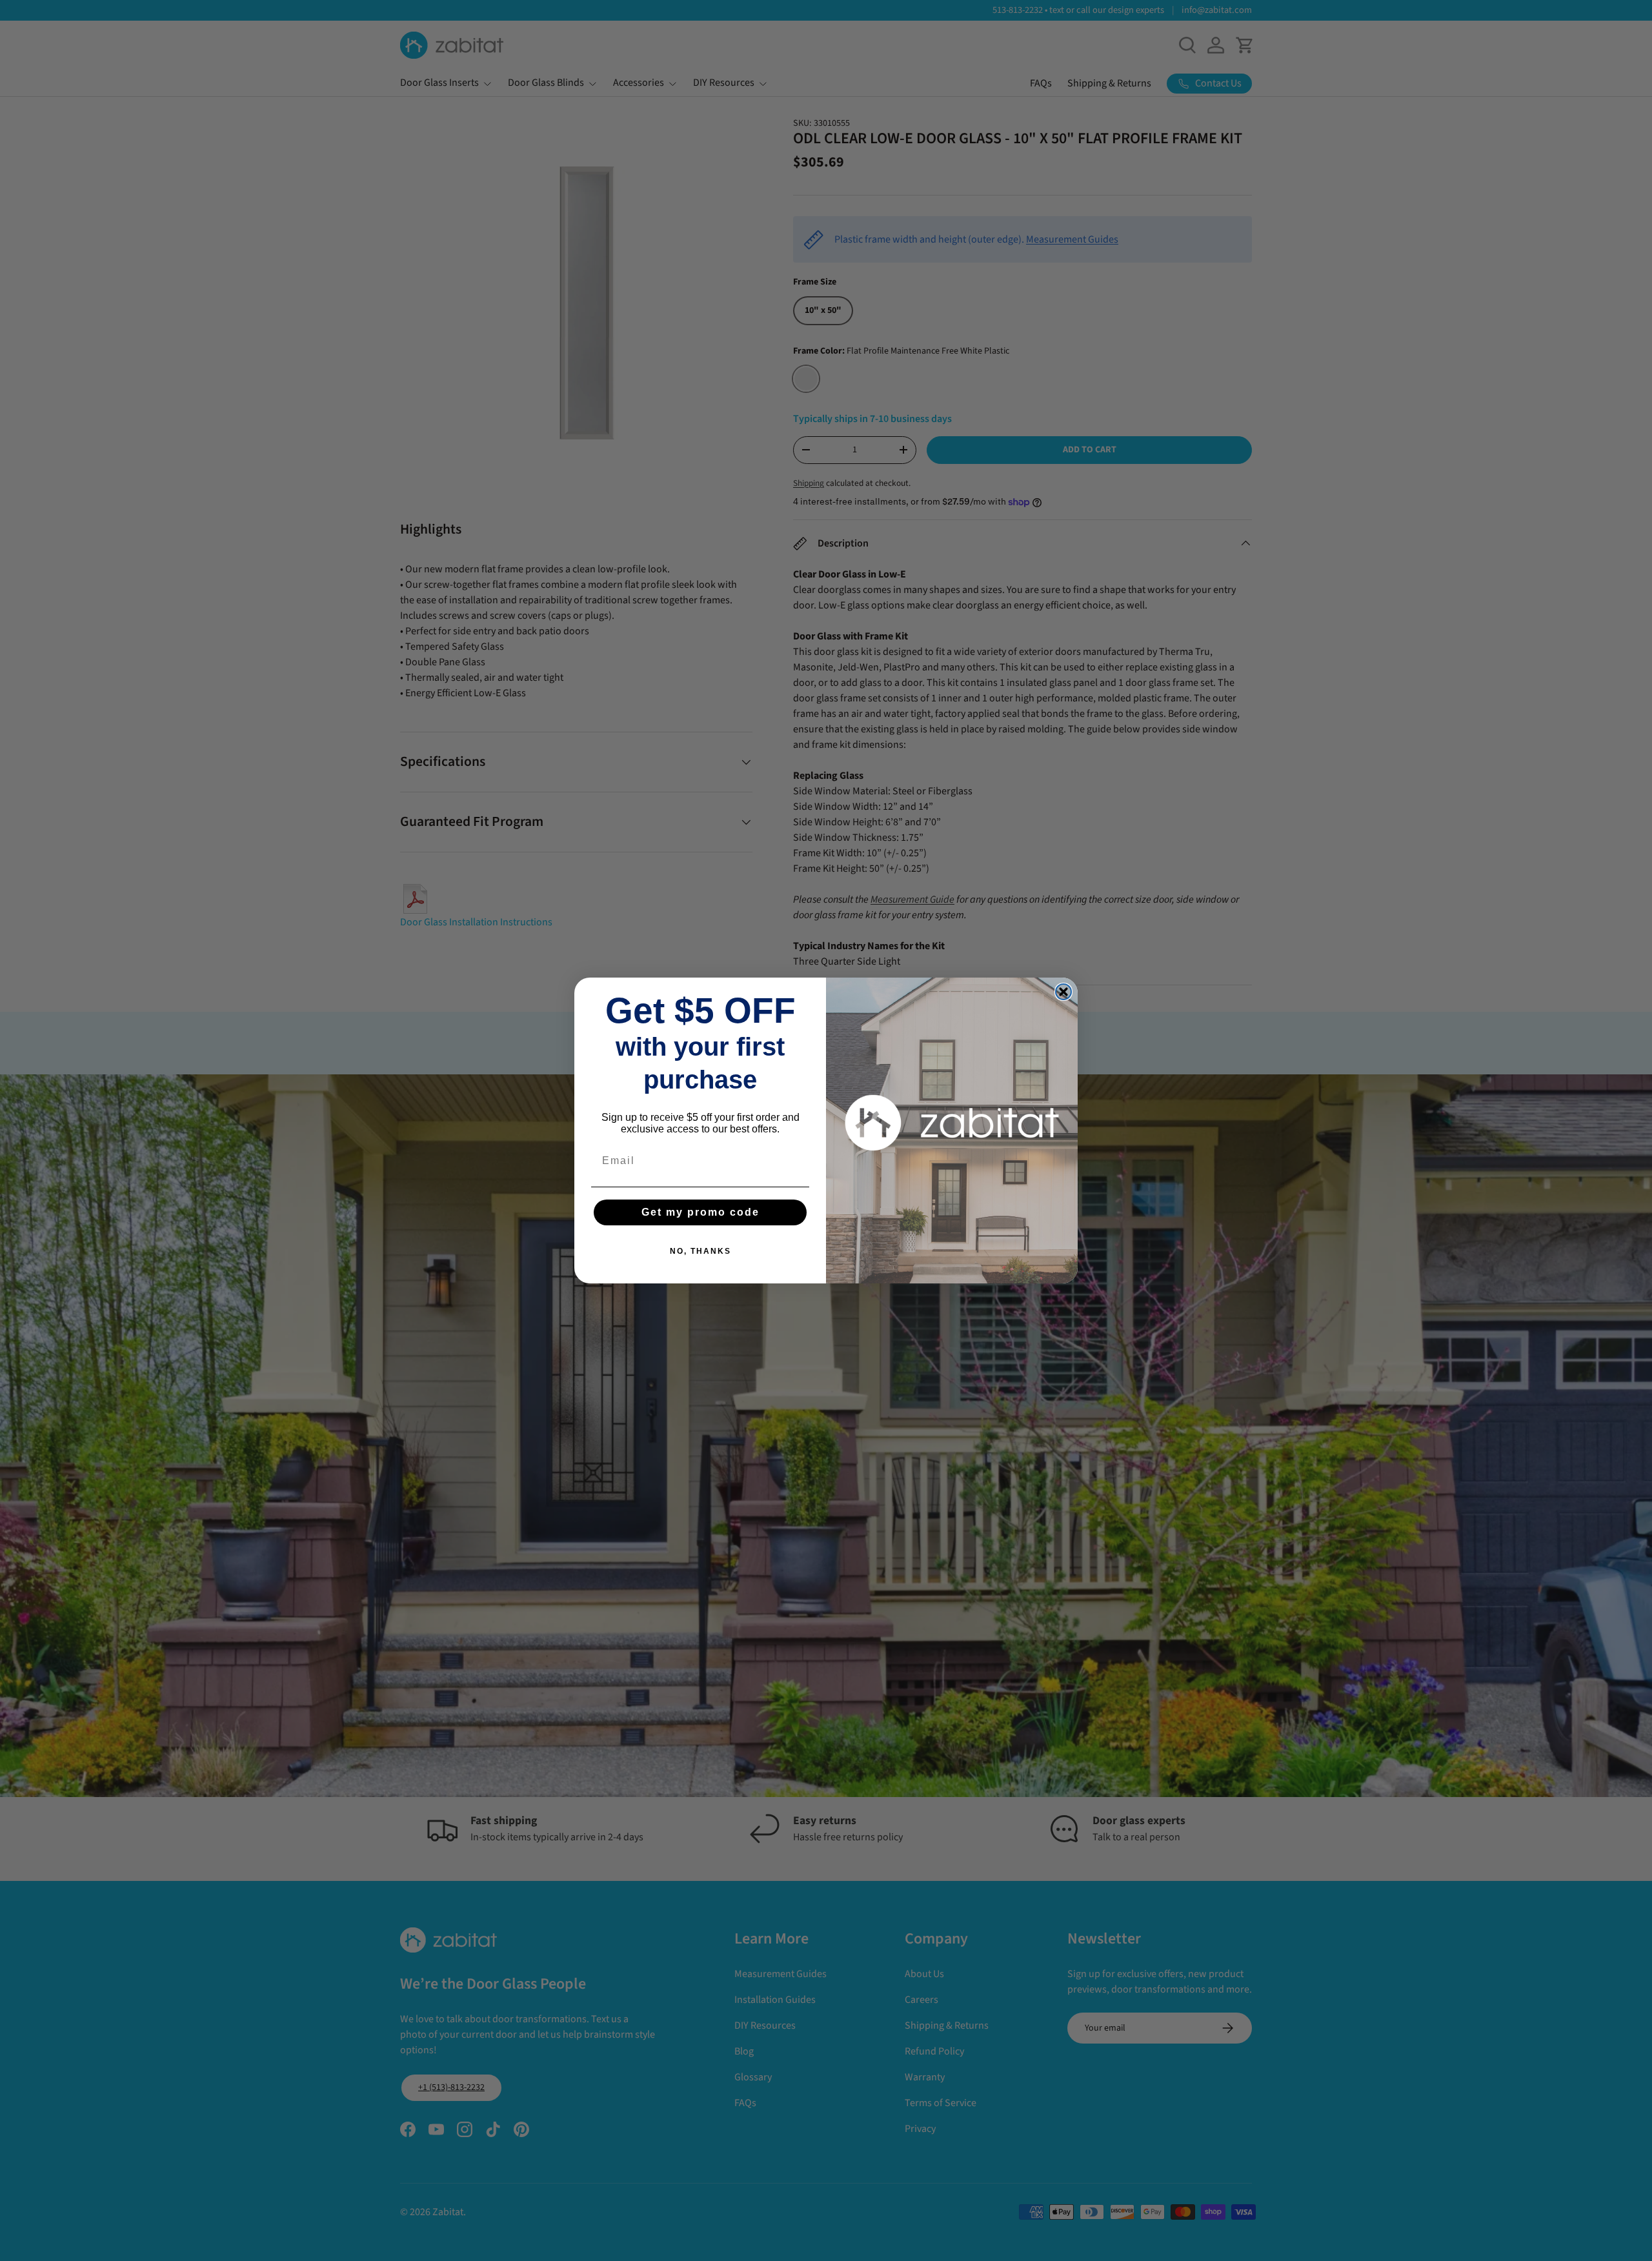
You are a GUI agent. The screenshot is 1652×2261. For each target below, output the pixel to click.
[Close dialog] (1063, 992)
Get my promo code (700, 1212)
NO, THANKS (700, 1251)
